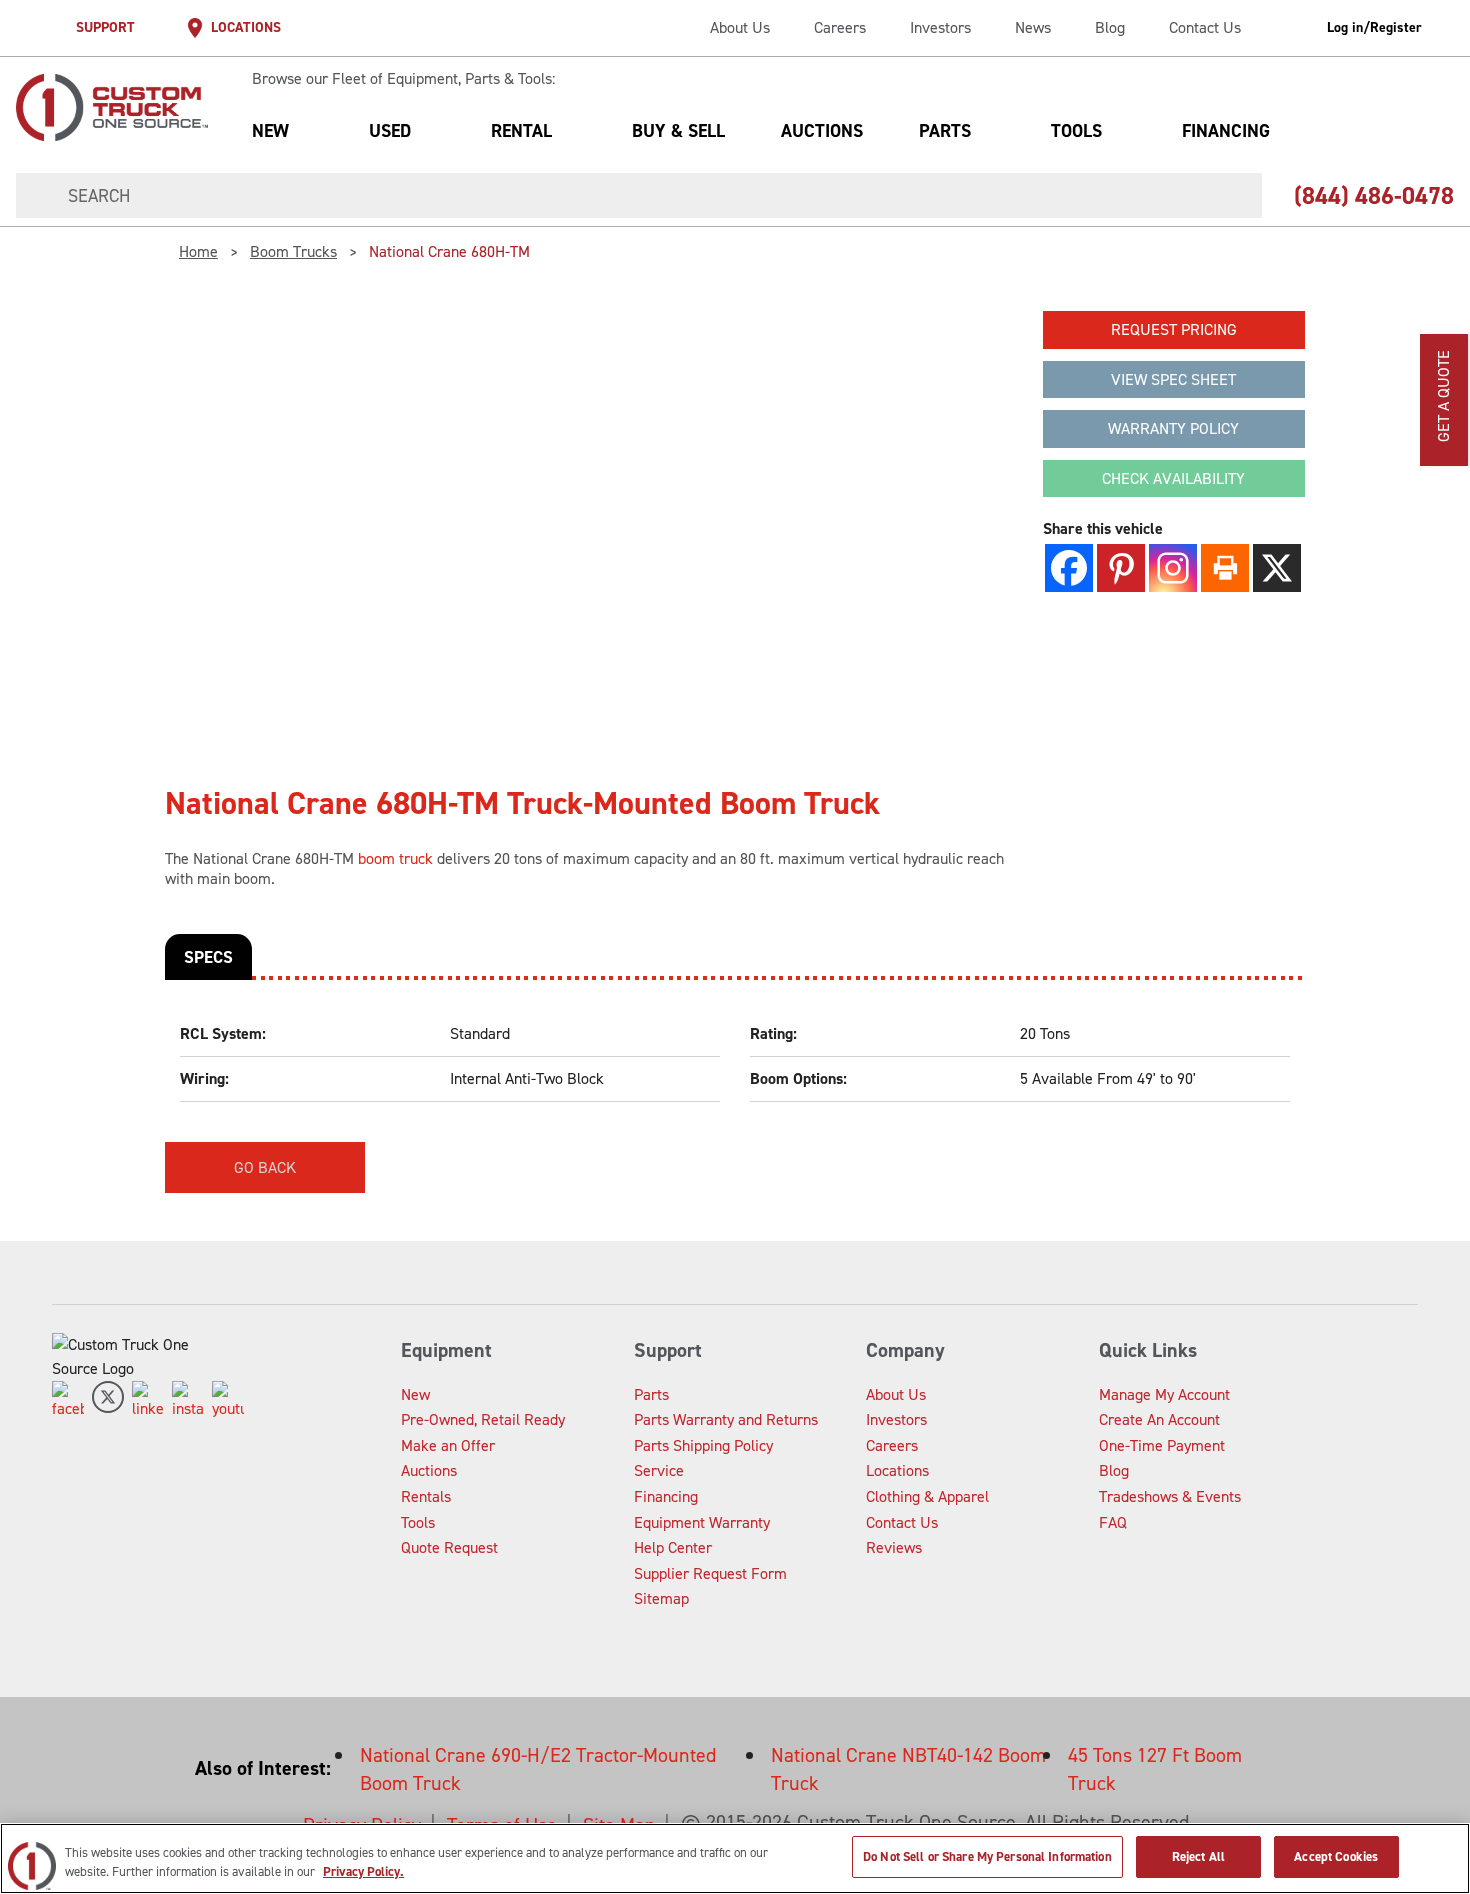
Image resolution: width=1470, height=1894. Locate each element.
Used (390, 131)
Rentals (426, 1496)
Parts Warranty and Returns (726, 1419)
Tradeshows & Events (1170, 1496)
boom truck (395, 858)
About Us (740, 27)
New (270, 131)
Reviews (894, 1547)
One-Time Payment (1162, 1445)
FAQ (1113, 1522)
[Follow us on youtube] (228, 1401)
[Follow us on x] (108, 1401)
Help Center (673, 1547)
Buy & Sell (678, 131)
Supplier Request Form (710, 1573)
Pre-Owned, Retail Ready (483, 1419)
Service (659, 1470)
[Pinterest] (1121, 568)
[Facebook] (1069, 568)
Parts (945, 131)
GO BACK (265, 1167)
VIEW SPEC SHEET (1173, 379)
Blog (1110, 27)
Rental (521, 131)
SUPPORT (105, 27)
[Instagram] (1173, 568)
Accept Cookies (1336, 1856)
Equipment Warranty (702, 1522)
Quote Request (449, 1547)
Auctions (822, 131)
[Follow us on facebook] (68, 1401)
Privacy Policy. (363, 1872)
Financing (1226, 131)
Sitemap (661, 1598)
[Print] (1225, 568)
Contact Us (1205, 27)
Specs (208, 957)
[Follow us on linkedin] (148, 1401)
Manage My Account (1164, 1394)
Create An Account (1159, 1419)
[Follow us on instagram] (188, 1401)
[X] (1277, 568)
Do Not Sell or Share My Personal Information (987, 1856)
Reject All (1198, 1856)
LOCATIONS (246, 27)
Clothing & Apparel (927, 1496)
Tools (1076, 131)
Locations (897, 1470)
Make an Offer (448, 1445)
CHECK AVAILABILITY (1173, 478)
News (1033, 27)
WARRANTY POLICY (1173, 428)
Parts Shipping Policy (703, 1445)
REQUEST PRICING (1174, 329)
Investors (940, 27)
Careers (840, 27)
